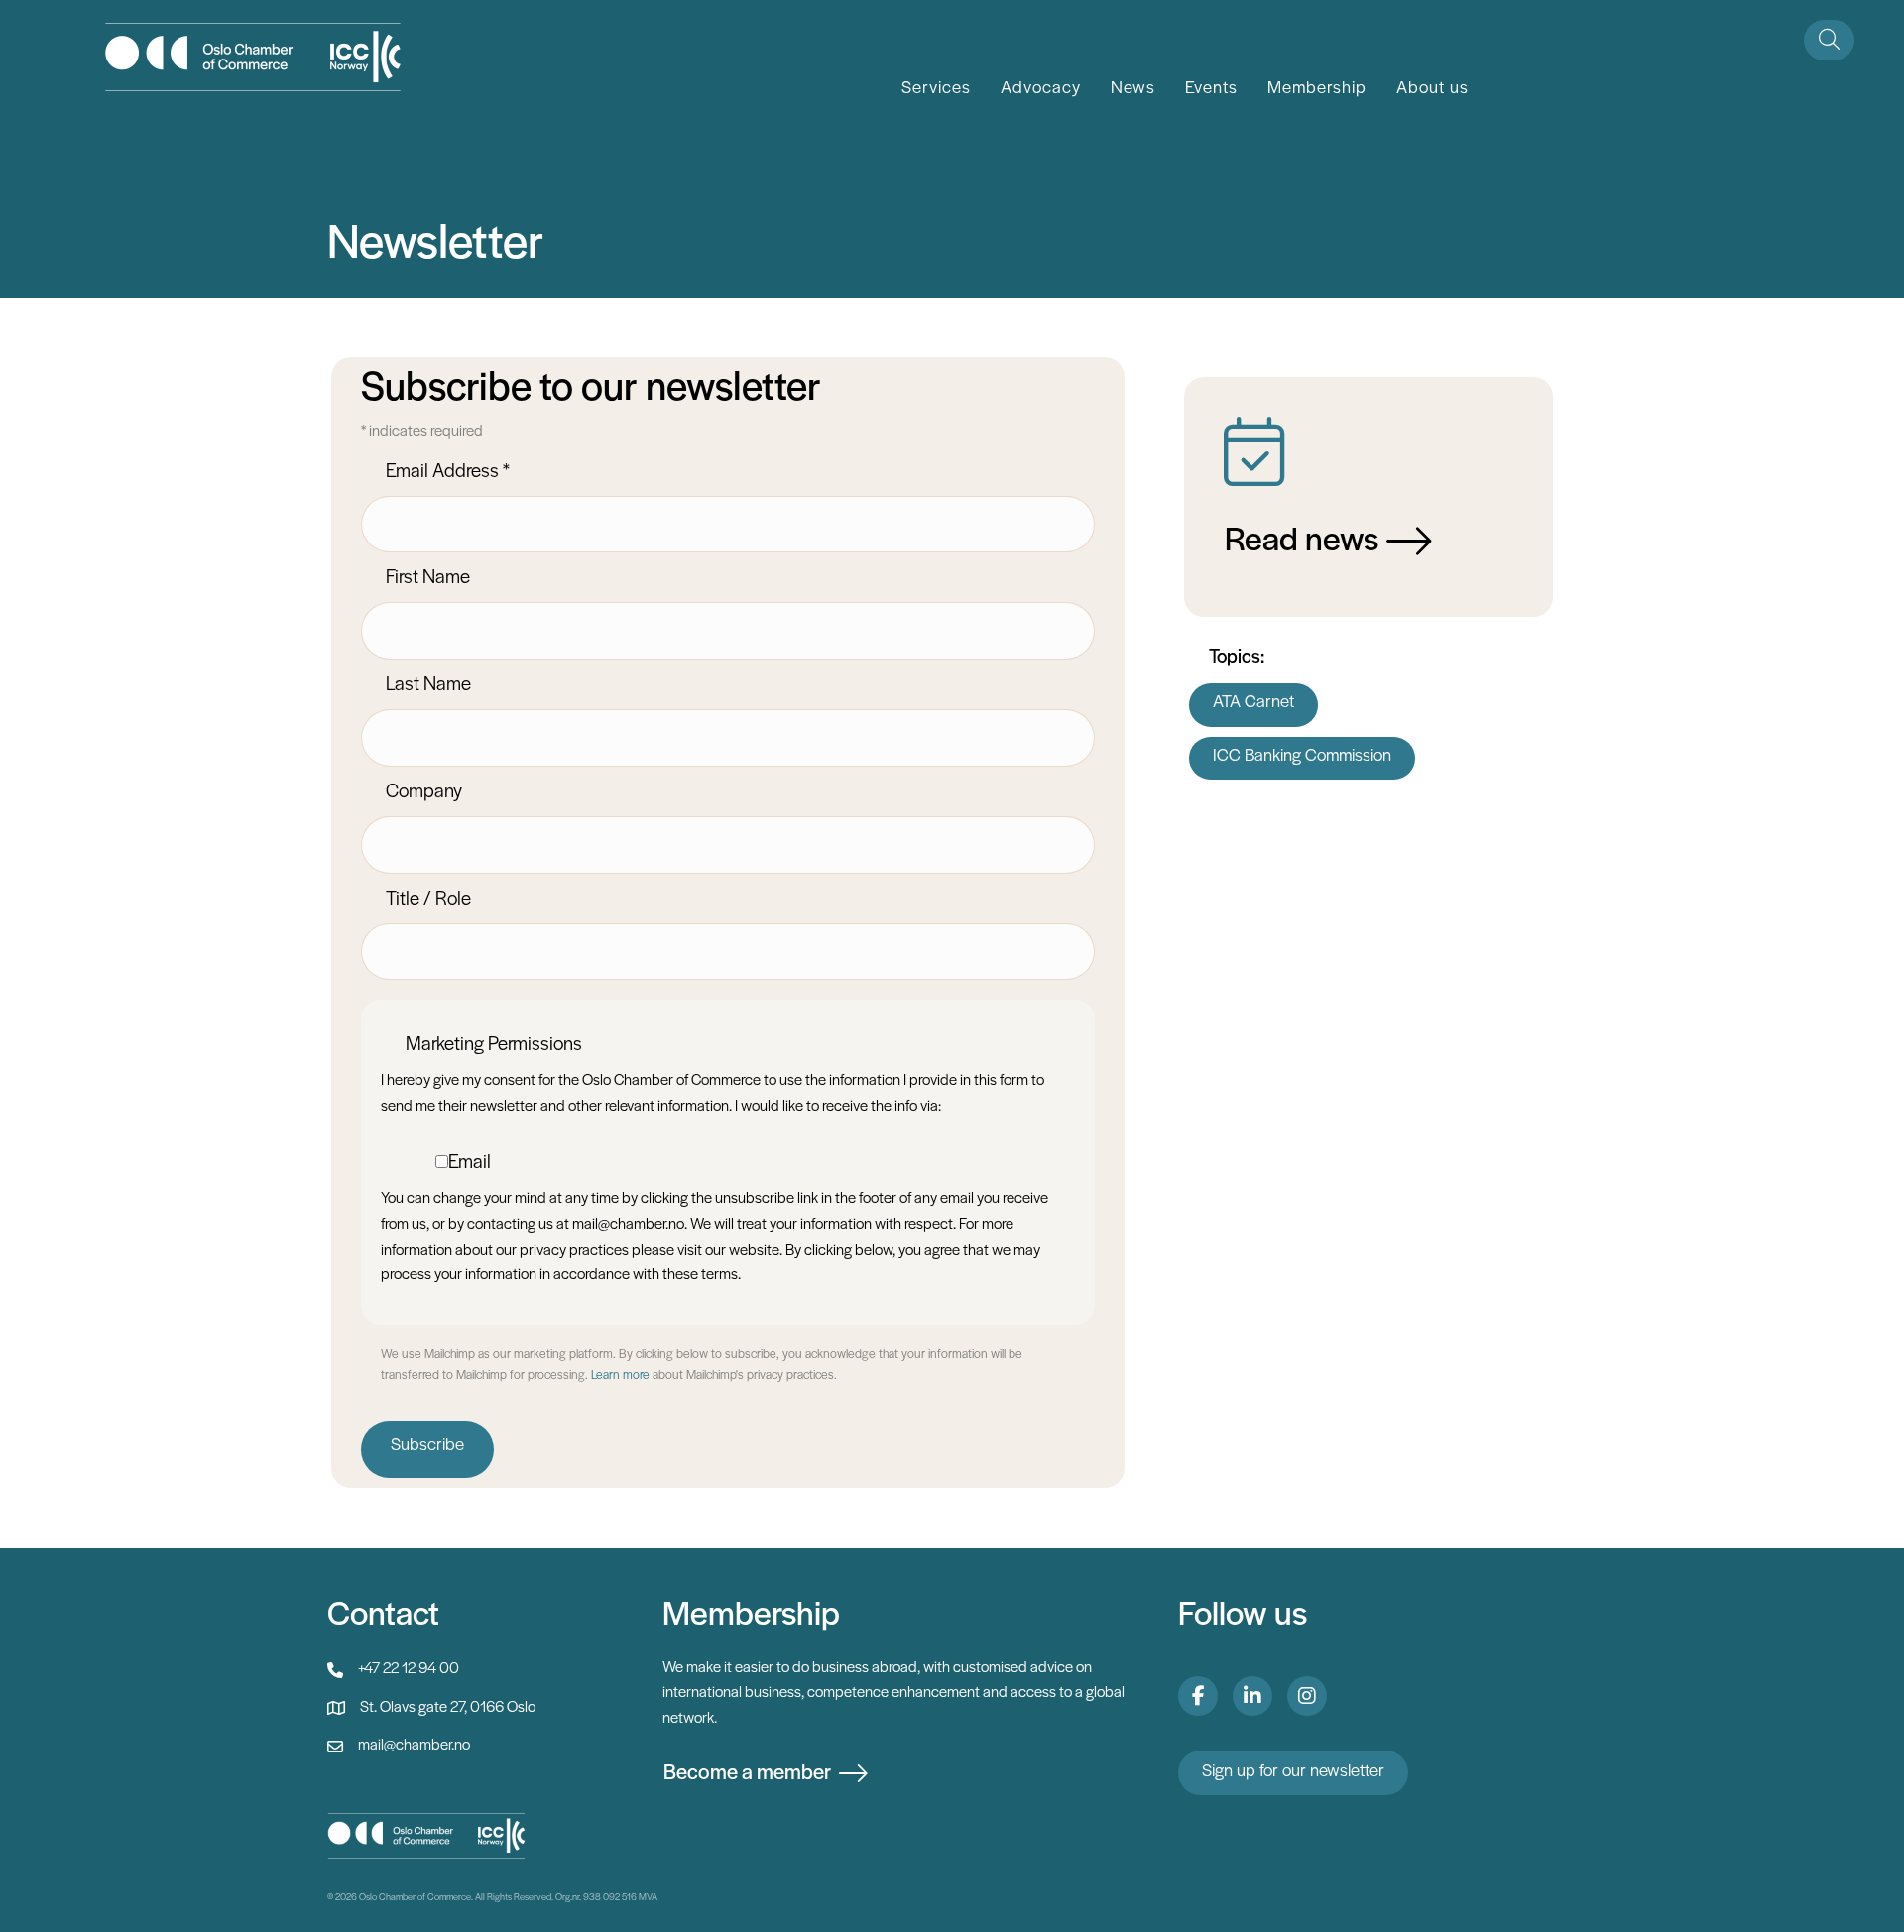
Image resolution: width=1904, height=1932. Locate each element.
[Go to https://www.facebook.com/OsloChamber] (1198, 1696)
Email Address (448, 472)
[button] (1829, 40)
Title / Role (428, 900)
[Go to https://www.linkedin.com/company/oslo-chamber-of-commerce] (1252, 1696)
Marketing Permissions (494, 1045)
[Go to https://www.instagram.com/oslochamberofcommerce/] (1307, 1696)
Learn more (620, 1375)
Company (424, 792)
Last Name (428, 685)
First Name (428, 578)
